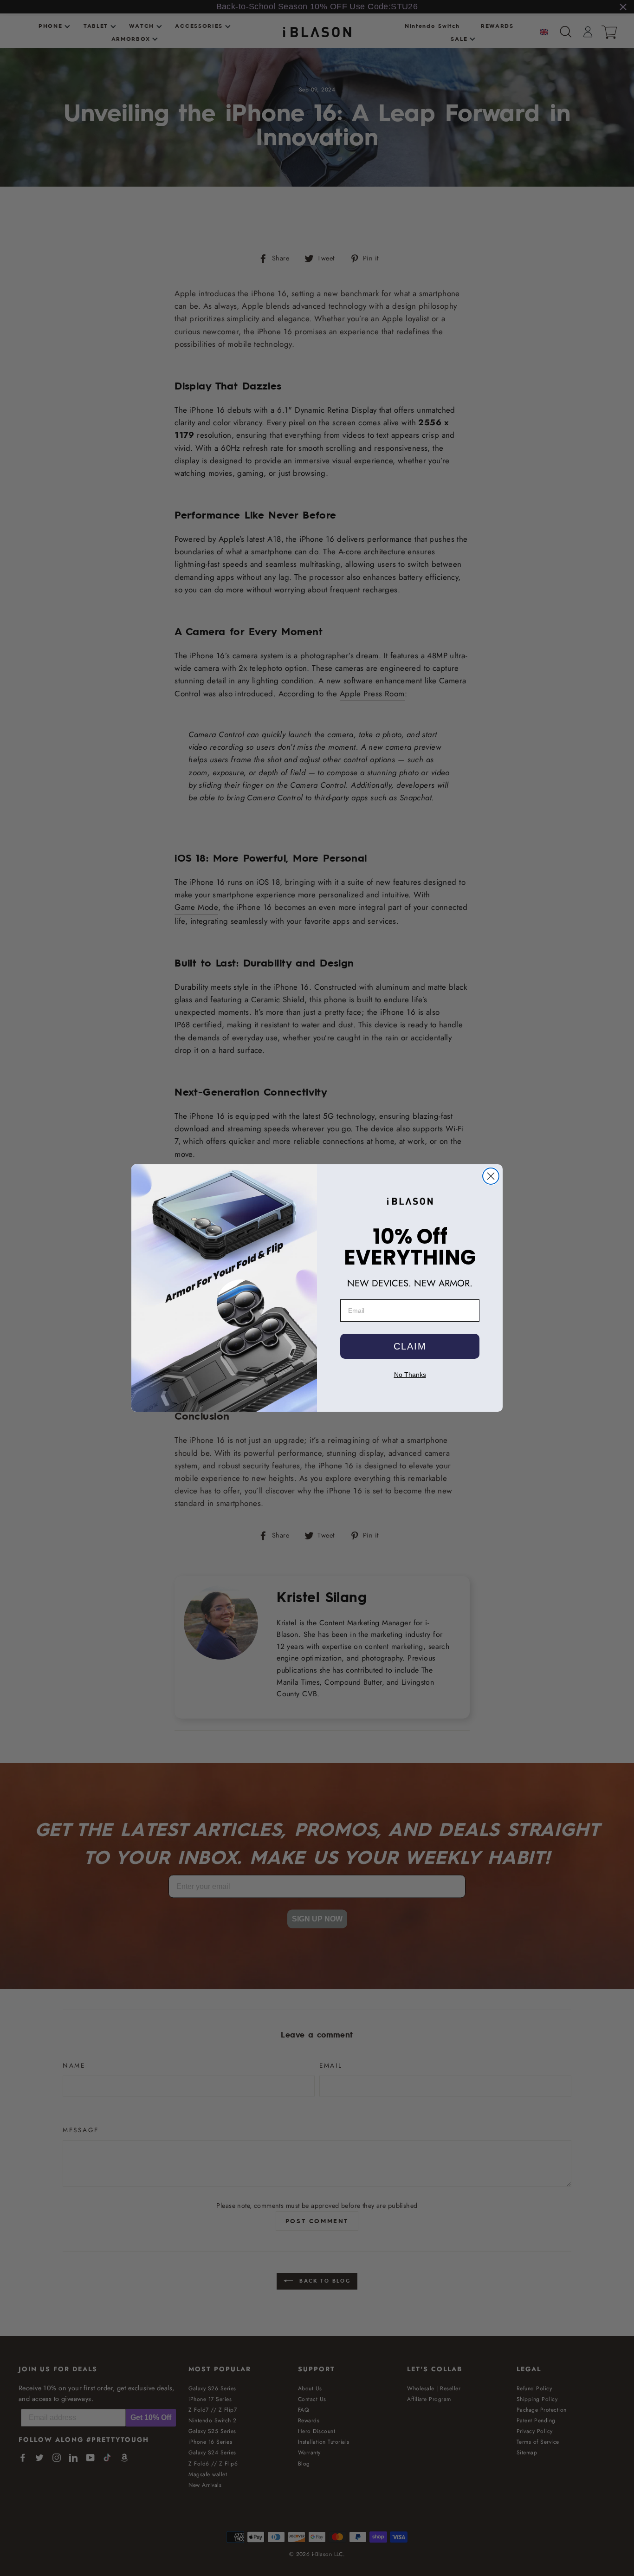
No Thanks (410, 1375)
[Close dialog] (491, 1176)
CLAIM (410, 1346)
